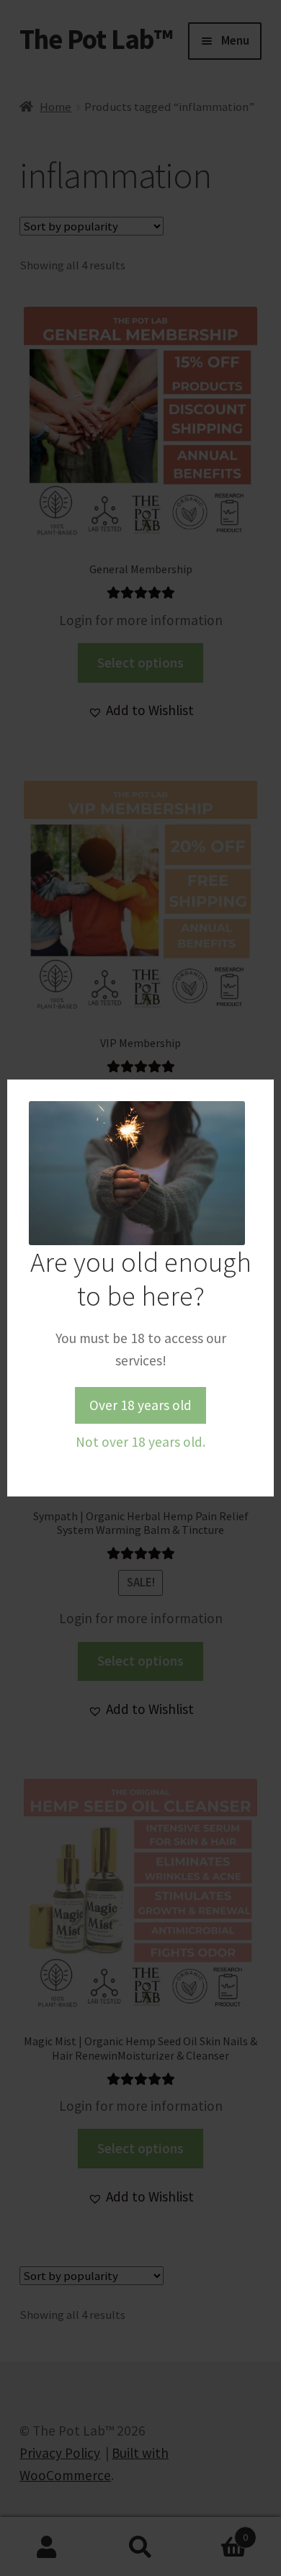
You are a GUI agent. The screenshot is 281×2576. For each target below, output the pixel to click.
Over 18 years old (140, 1405)
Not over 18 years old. (140, 1442)
